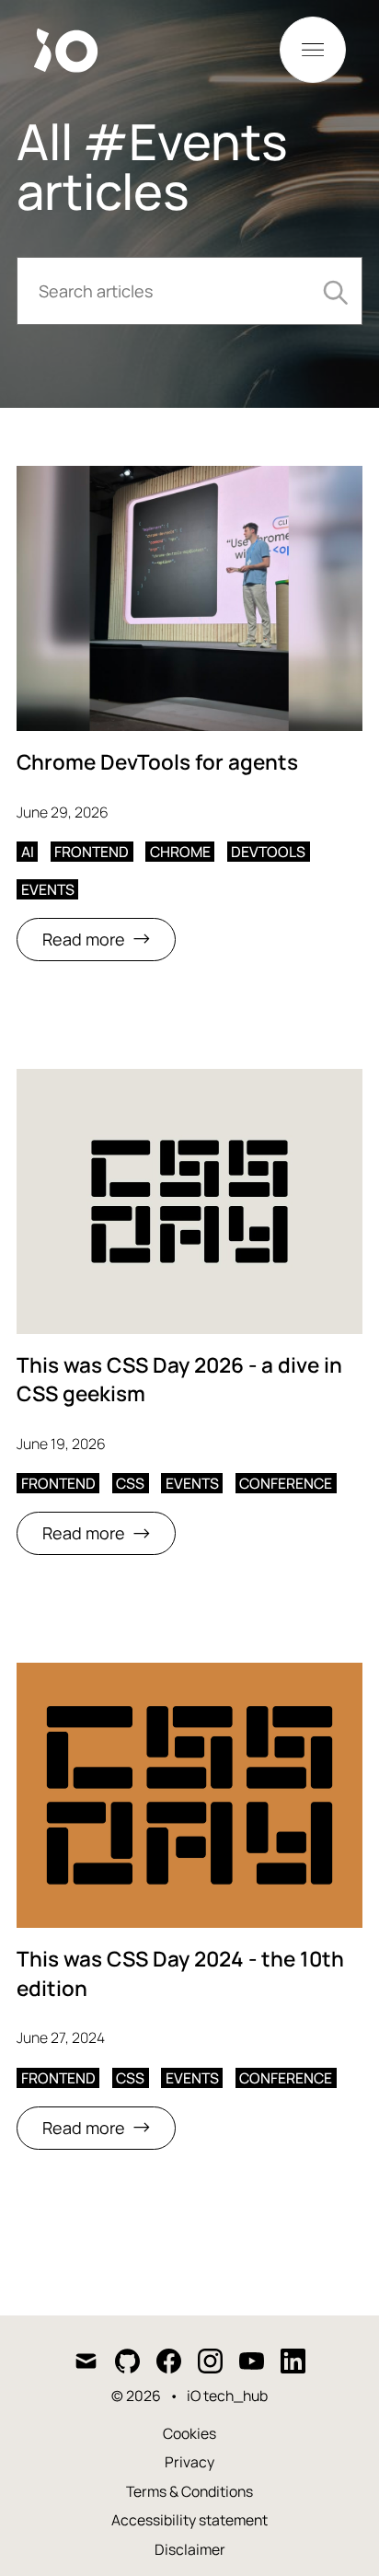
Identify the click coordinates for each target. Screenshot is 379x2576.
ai (28, 852)
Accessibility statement (189, 2520)
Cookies (189, 2433)
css (130, 1483)
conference (286, 1483)
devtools (268, 852)
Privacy (189, 2462)
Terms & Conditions (189, 2491)
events (48, 889)
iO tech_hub (227, 2396)
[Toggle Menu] (313, 50)
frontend (92, 852)
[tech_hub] (79, 50)
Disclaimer (190, 2549)
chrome (180, 852)
